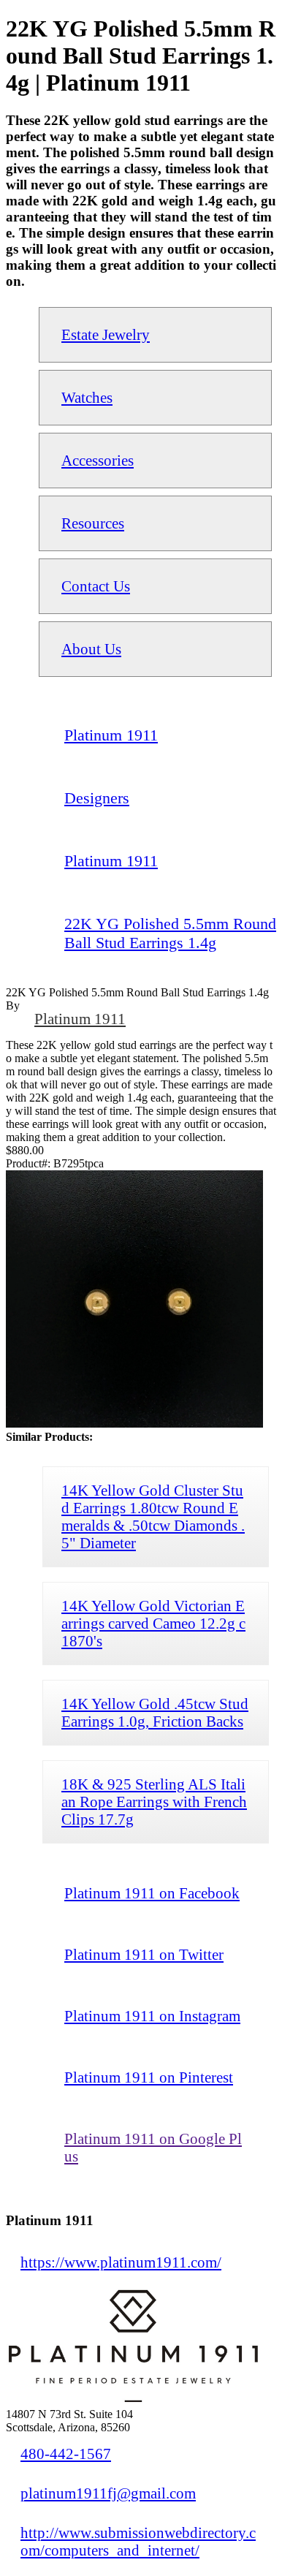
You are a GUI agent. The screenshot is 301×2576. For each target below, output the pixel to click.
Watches (87, 397)
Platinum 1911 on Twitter (144, 1954)
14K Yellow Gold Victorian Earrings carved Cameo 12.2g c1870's (153, 1623)
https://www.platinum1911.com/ (121, 2262)
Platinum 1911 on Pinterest (149, 2077)
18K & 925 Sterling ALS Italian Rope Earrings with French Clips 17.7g (154, 1802)
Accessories (98, 460)
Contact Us (96, 586)
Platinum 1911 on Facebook (152, 1893)
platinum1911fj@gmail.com (108, 2493)
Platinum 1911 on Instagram (152, 2016)
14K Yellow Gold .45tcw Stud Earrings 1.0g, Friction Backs (155, 1712)
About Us (91, 649)
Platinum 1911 (80, 1019)
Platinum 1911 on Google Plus (153, 2147)
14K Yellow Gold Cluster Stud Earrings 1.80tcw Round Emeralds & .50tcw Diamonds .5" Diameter (153, 1516)
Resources (93, 523)
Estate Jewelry (106, 334)
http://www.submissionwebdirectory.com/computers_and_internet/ (138, 2541)
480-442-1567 (66, 2454)
